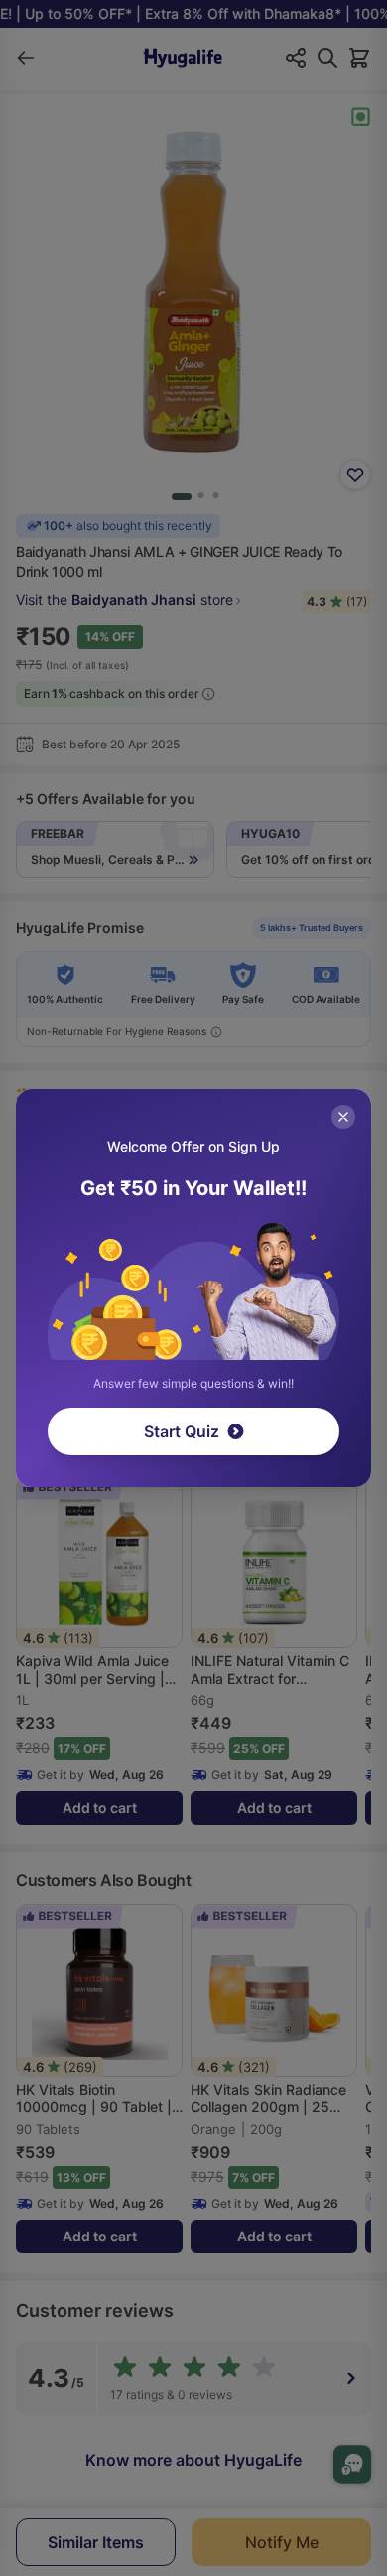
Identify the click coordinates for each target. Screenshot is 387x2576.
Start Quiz (182, 1431)
